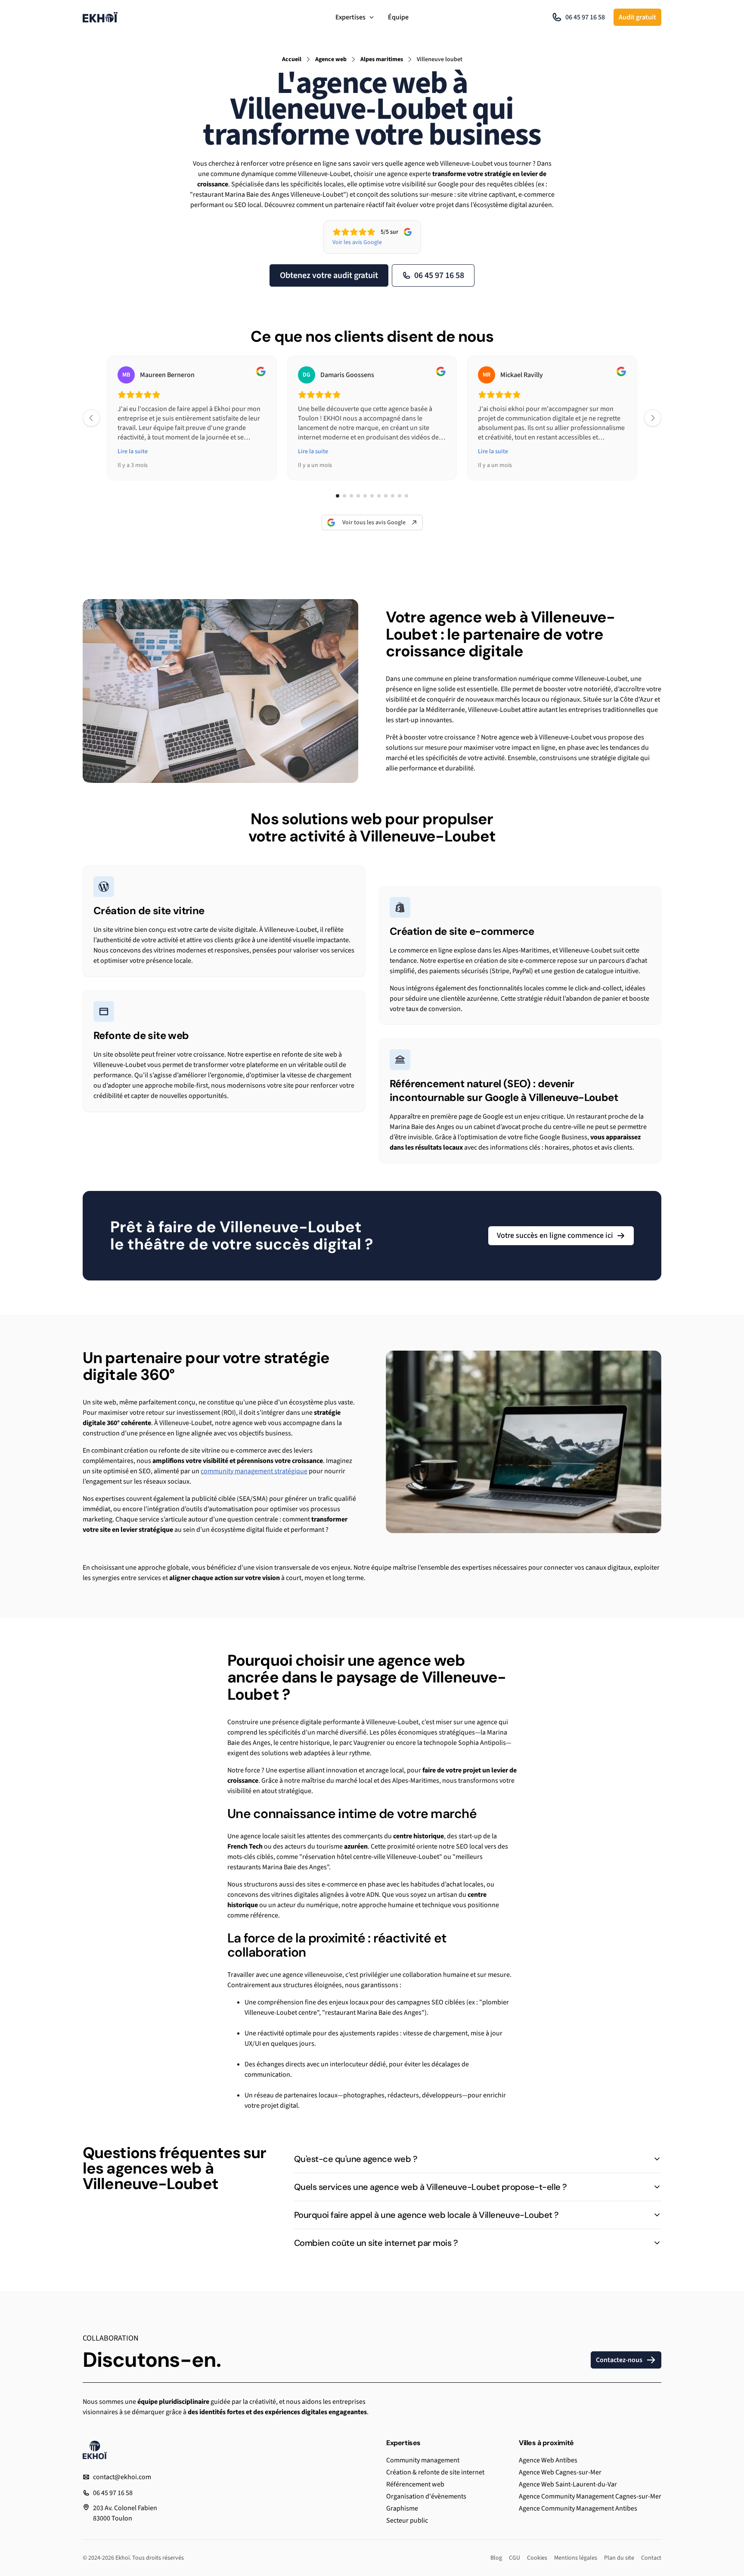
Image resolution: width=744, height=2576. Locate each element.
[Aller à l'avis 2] (344, 496)
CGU (515, 2558)
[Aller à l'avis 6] (372, 496)
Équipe (398, 17)
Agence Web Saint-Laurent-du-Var (568, 2484)
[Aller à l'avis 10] (400, 496)
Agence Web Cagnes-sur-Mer (560, 2472)
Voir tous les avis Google (374, 523)
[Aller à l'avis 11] (406, 496)
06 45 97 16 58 (585, 17)
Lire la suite (133, 451)
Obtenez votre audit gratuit (329, 275)
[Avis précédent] (91, 418)
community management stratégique (254, 1471)
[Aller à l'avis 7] (379, 496)
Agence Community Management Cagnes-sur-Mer (590, 2496)
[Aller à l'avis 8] (386, 496)
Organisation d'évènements (426, 2496)
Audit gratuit (637, 17)
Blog (496, 2558)
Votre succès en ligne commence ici (555, 1235)
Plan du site (619, 2558)
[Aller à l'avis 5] (365, 496)
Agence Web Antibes (548, 2460)
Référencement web (415, 2484)
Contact (651, 2558)
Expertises (350, 17)
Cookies (537, 2558)
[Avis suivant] (653, 418)
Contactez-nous (619, 2360)
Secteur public (407, 2520)
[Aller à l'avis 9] (393, 496)
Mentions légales (576, 2558)
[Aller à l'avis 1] (338, 496)
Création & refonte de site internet (435, 2472)
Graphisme (402, 2508)
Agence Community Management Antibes (578, 2508)
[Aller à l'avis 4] (358, 496)
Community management (423, 2460)
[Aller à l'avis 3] (351, 496)
